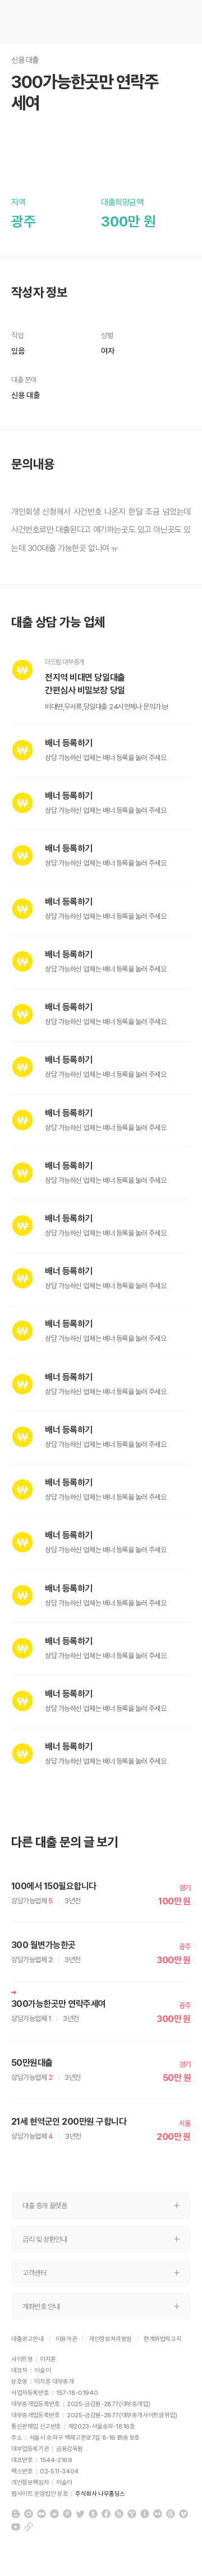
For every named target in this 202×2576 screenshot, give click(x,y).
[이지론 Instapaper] (145, 2514)
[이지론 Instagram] (29, 2514)
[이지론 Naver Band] (119, 2514)
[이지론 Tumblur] (93, 2514)
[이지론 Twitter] (80, 2514)
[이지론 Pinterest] (67, 2514)
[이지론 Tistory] (132, 2514)
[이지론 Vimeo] (183, 2514)
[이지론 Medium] (42, 2514)
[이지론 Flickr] (158, 2514)
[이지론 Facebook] (106, 2514)
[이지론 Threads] (171, 2514)
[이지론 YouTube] (16, 2527)
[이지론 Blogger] (16, 2514)
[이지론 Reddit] (54, 2514)
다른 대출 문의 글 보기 (65, 1842)
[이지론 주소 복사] (29, 2527)
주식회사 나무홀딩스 (100, 2494)
